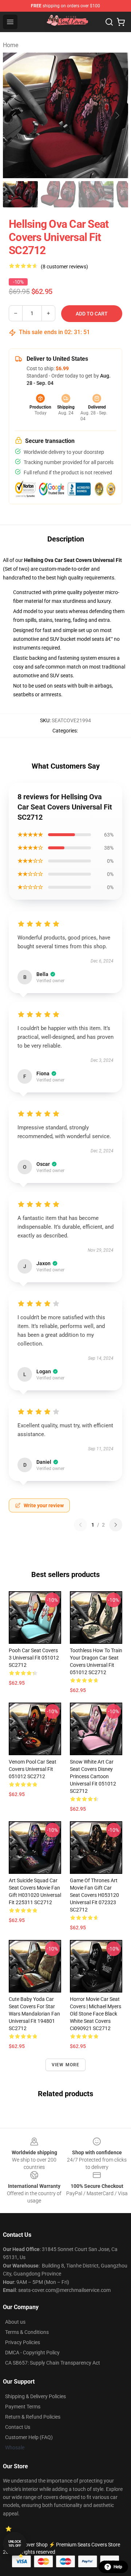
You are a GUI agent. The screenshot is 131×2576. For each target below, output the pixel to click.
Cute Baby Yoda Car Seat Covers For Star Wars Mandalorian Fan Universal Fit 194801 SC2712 (34, 2014)
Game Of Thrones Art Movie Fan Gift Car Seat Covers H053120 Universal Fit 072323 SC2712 (94, 1895)
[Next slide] (117, 115)
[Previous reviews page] (80, 1525)
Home (11, 45)
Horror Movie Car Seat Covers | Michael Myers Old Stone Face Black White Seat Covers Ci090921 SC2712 (96, 2014)
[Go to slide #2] (58, 194)
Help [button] (118, 2567)
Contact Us (18, 2427)
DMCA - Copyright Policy (32, 2353)
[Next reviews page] (116, 1525)
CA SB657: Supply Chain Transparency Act (53, 2363)
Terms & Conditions (27, 2332)
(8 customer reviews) (64, 267)
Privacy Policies (23, 2342)
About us (15, 2322)
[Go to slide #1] (20, 194)
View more (66, 2065)
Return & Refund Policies (33, 2417)
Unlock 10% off (15, 2544)
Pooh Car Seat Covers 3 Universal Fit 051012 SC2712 (34, 1658)
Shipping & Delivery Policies (35, 2396)
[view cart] (121, 22)
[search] (109, 22)
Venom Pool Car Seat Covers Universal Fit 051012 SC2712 (33, 1769)
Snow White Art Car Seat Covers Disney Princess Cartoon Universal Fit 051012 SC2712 (93, 1776)
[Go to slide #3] (96, 194)
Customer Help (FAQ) (29, 2437)
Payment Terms (23, 2407)
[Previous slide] (14, 115)
